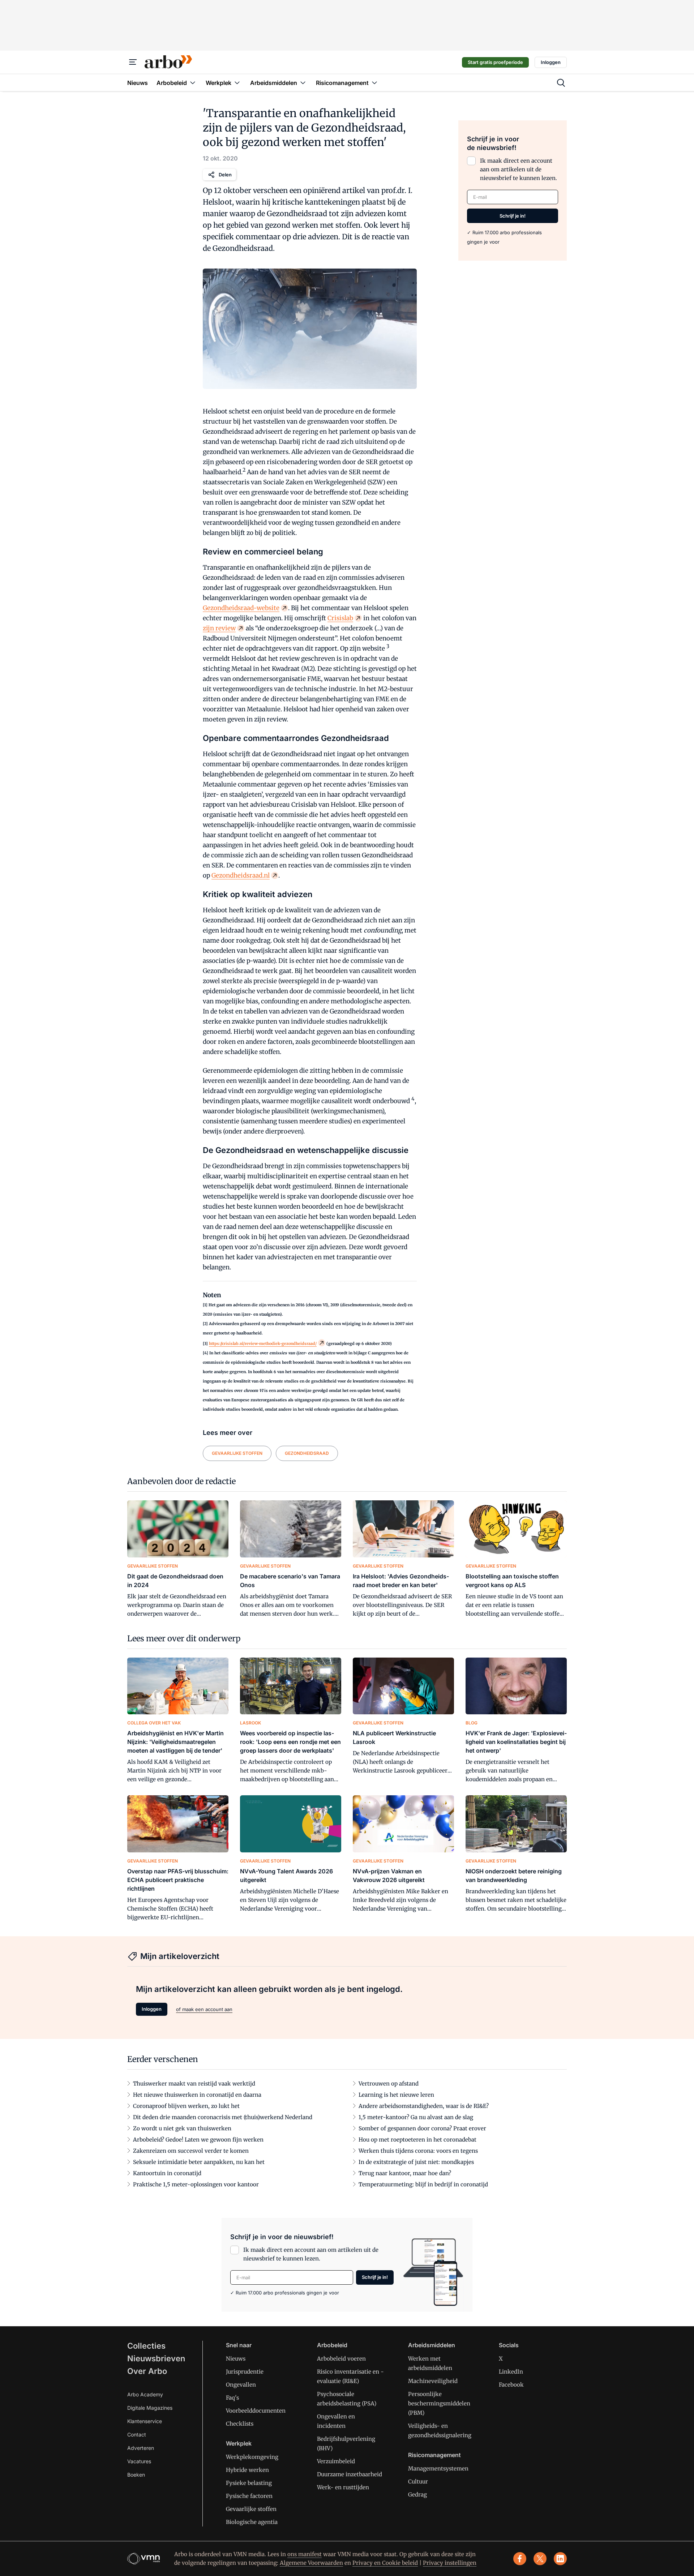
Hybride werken (247, 2470)
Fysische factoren (249, 2496)
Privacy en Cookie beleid (385, 2563)
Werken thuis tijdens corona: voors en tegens (418, 2151)
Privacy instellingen (450, 2563)
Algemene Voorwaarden (311, 2563)
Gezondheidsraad (307, 1453)
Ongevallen (241, 2385)
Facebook (511, 2385)
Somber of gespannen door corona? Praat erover (422, 2128)
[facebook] (520, 2559)
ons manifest (305, 2554)
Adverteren (141, 2448)
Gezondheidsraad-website (241, 608)
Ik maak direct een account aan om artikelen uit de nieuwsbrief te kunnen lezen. (519, 169)
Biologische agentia (252, 2522)
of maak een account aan (204, 2009)
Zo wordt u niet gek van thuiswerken (182, 2128)
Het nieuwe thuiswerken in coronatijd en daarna (197, 2095)
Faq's (232, 2398)
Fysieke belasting (249, 2483)
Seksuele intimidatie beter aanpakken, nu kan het (199, 2162)
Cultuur (418, 2481)
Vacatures (139, 2461)
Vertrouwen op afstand (389, 2084)
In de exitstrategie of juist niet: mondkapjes (416, 2162)
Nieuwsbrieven (156, 2358)
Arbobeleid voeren (341, 2359)
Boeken (136, 2475)
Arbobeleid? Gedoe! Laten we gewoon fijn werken (198, 2140)
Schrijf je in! (513, 216)
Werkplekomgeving (252, 2457)
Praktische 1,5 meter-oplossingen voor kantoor (196, 2184)
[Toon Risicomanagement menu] (374, 83)
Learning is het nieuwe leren (396, 2095)
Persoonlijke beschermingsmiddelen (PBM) (439, 2403)
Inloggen (551, 62)
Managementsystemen (438, 2468)
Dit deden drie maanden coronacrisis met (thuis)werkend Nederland (223, 2117)
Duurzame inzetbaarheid (350, 2474)
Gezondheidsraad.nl (241, 875)
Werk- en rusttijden (343, 2487)
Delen (225, 175)
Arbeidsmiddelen (432, 2345)
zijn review (219, 628)
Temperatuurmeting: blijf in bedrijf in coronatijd (423, 2184)
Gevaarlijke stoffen (237, 1453)
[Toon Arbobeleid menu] (193, 83)
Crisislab (340, 618)
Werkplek (239, 2443)
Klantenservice (145, 2421)
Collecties (146, 2346)
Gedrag (417, 2494)
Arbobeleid (332, 2345)
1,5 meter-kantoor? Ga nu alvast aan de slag (416, 2117)
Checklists (240, 2424)
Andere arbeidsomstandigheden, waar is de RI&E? (424, 2106)
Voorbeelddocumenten (256, 2411)
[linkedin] (560, 2559)
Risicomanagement (434, 2455)
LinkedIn (511, 2372)
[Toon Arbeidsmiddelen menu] (303, 83)
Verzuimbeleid (336, 2461)
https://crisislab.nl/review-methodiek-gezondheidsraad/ (263, 1343)
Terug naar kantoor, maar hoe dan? (405, 2173)
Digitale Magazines (150, 2408)
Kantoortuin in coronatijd (167, 2173)
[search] (561, 83)
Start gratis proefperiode (495, 62)
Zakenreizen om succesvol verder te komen (191, 2151)
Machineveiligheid (433, 2381)
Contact (137, 2434)
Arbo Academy (145, 2394)
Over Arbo (147, 2371)
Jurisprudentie (245, 2372)
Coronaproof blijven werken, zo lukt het (186, 2106)
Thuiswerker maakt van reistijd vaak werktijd (194, 2084)
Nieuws (236, 2359)
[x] (540, 2559)
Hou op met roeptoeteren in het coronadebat (417, 2140)
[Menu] (133, 62)
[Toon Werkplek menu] (237, 83)
